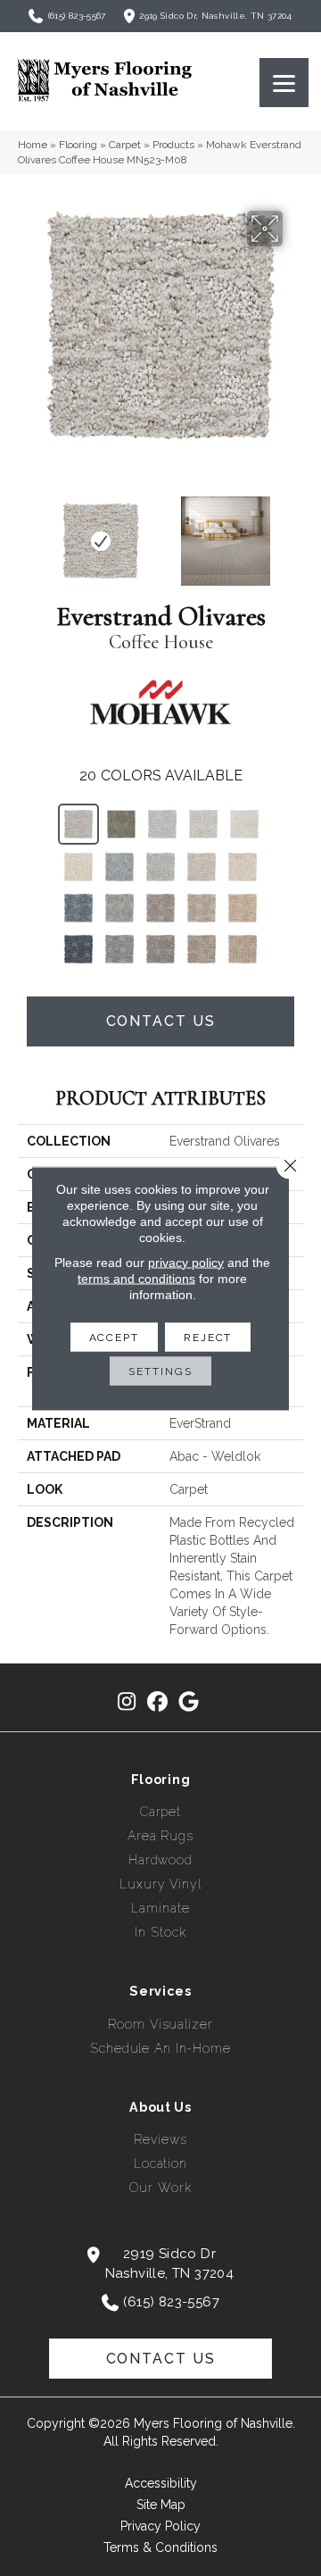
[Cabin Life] (202, 867)
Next (294, 532)
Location (160, 2163)
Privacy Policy (160, 2526)
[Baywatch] (78, 908)
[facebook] (158, 1702)
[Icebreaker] (119, 867)
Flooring (78, 145)
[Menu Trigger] (284, 83)
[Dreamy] (78, 949)
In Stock (160, 1932)
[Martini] (202, 908)
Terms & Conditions (160, 2547)
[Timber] (243, 949)
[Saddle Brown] (243, 867)
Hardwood (160, 1860)
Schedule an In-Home (160, 2048)
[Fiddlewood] (160, 949)
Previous (27, 532)
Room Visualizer (160, 2024)
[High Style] (243, 908)
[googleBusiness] (189, 1702)
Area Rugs (160, 1836)
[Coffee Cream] (78, 867)
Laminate (160, 1908)
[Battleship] (119, 908)
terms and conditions (136, 1278)
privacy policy (186, 1262)
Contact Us (161, 1021)
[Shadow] (162, 824)
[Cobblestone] (203, 824)
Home (33, 145)
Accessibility (161, 2483)
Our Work (160, 2188)
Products (173, 145)
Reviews (160, 2139)
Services (160, 1991)
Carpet (125, 145)
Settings (160, 1371)
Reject (208, 1337)
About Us (160, 2107)
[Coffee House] (78, 824)
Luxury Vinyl (160, 1884)
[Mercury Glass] (160, 867)
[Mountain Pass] (121, 824)
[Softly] (244, 824)
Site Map (161, 2505)
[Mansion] (202, 949)
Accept (114, 1337)
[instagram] (127, 1702)
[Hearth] (160, 908)
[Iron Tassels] (119, 949)
